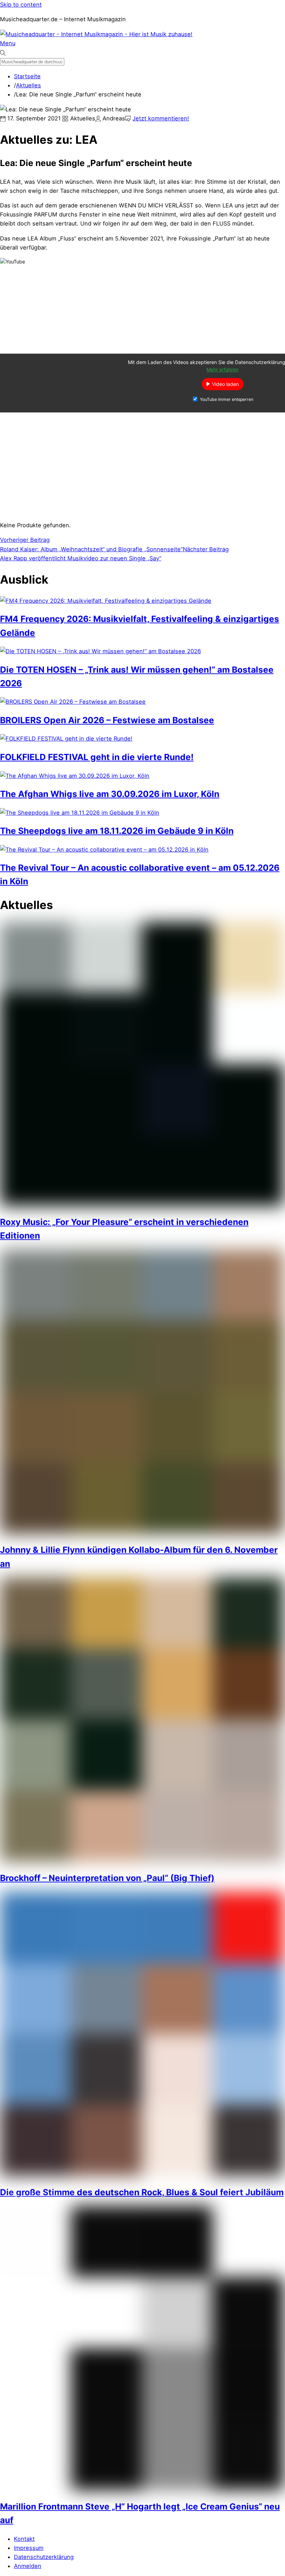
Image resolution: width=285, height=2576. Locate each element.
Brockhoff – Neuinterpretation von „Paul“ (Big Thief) (107, 1878)
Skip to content (21, 5)
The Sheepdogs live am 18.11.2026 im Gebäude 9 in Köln (117, 831)
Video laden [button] (225, 384)
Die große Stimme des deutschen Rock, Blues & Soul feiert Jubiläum (142, 2192)
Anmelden (28, 2566)
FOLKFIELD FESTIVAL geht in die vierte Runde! (97, 757)
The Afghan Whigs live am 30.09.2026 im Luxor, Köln (110, 794)
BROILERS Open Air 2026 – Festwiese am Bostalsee (107, 720)
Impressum (29, 2548)
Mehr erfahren (222, 369)
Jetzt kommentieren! (161, 118)
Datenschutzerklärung (44, 2557)
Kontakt (24, 2539)
